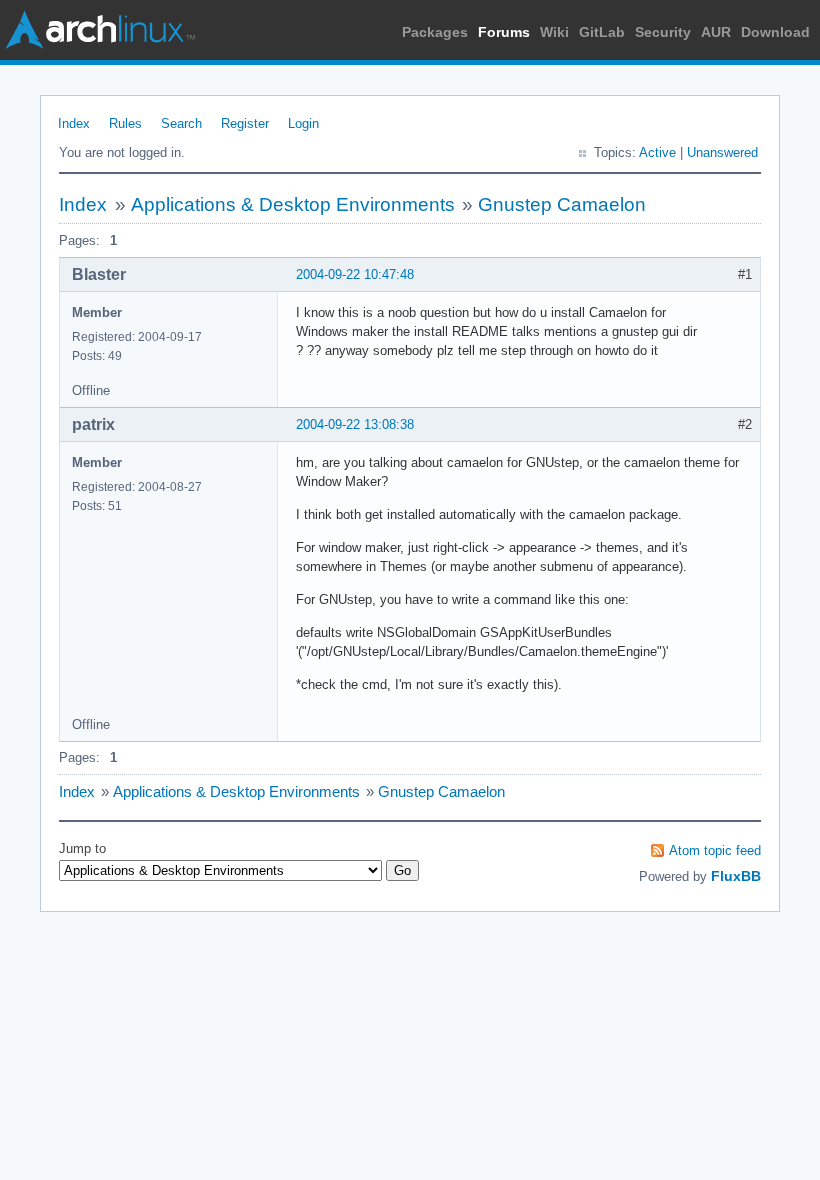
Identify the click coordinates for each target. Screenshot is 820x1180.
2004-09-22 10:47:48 (355, 274)
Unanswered (722, 152)
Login (303, 123)
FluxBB (736, 876)
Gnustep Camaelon (562, 204)
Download (775, 32)
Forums (504, 32)
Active (657, 152)
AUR (716, 32)
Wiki (554, 32)
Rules (125, 123)
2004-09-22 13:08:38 (355, 424)
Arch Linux (100, 30)
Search (181, 123)
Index (74, 123)
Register (245, 123)
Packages (435, 32)
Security (663, 32)
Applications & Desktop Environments (293, 204)
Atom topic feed (715, 850)
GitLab (602, 32)
